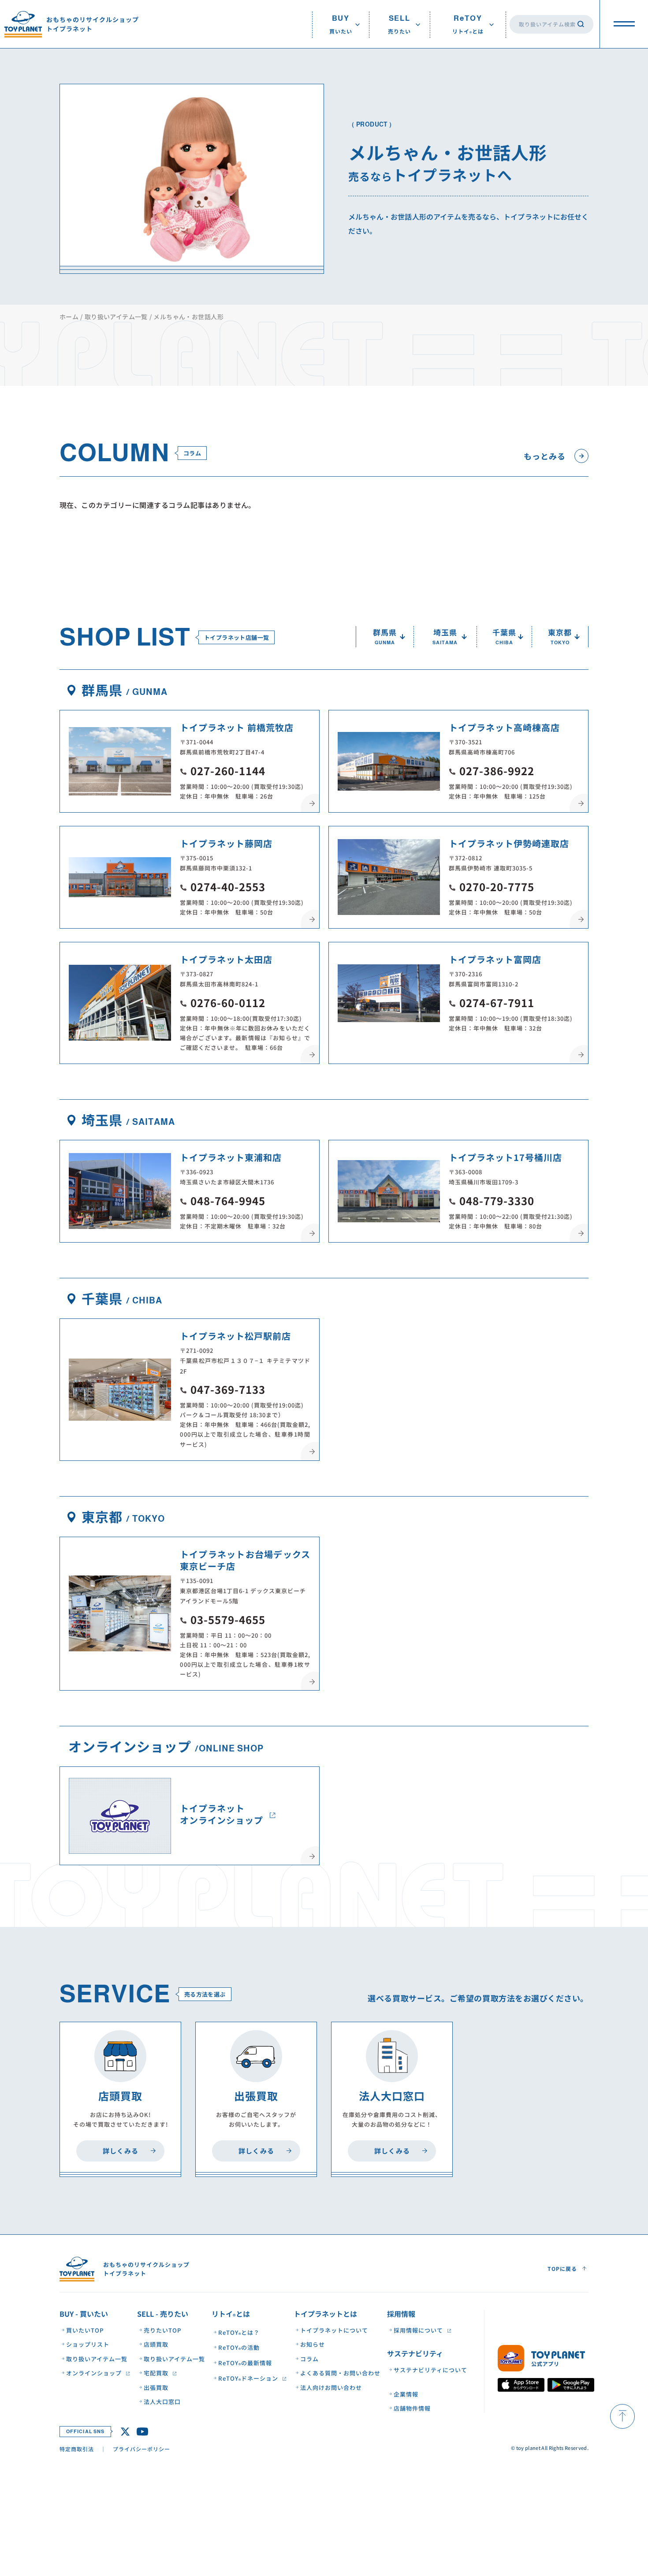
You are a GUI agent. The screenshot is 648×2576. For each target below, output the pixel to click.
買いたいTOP (85, 2330)
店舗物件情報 (412, 2409)
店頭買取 (156, 2345)
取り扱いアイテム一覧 (116, 317)
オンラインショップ (94, 2373)
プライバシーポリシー (142, 2449)
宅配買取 (156, 2373)
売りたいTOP (162, 2330)
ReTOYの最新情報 (245, 2363)
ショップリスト (88, 2345)
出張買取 (156, 2387)
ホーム (69, 317)
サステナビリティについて (430, 2370)
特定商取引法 (77, 2449)
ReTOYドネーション (248, 2379)
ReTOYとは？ (239, 2333)
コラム (309, 2359)
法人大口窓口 (162, 2402)
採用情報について (418, 2330)
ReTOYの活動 (239, 2348)
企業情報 (406, 2394)
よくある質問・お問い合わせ (340, 2373)
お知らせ (313, 2345)
